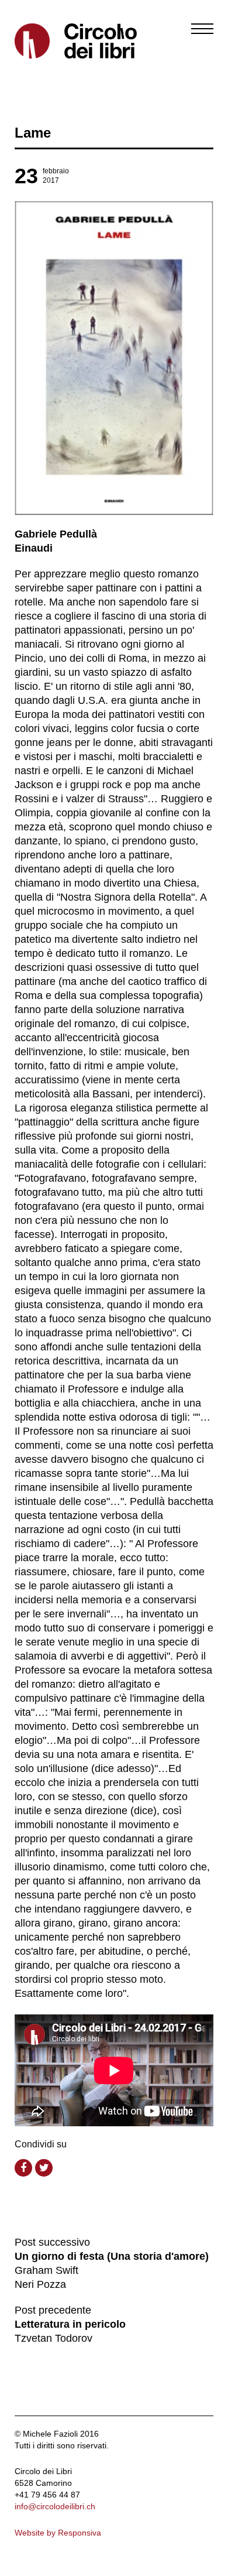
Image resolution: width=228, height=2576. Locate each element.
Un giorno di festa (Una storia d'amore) (112, 2256)
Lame (33, 133)
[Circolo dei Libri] (60, 41)
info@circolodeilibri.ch (55, 2506)
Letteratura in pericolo (70, 2324)
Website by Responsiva (58, 2533)
